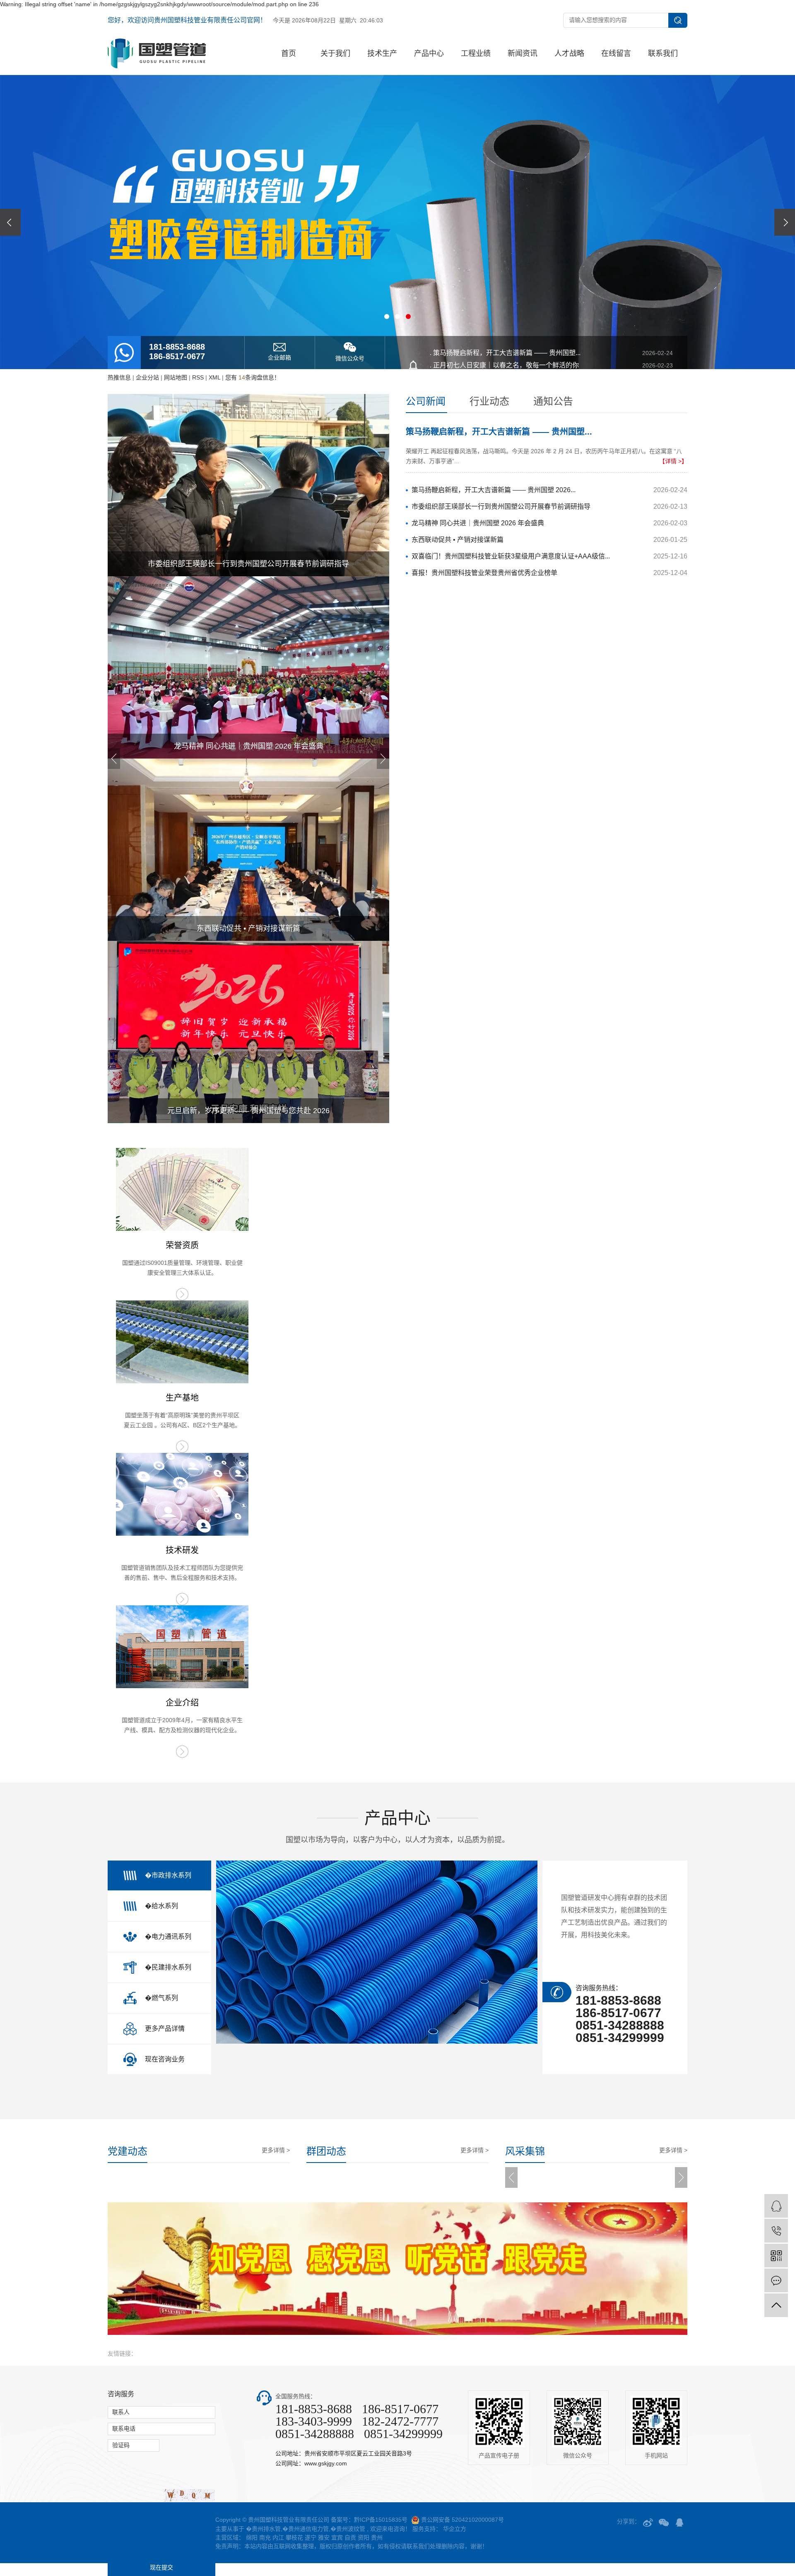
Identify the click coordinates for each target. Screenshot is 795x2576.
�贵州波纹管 (348, 2529)
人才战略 (569, 53)
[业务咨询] (776, 2206)
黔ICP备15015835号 (381, 2520)
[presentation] (10, 222)
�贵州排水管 (263, 2529)
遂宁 (311, 2537)
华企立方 (454, 2529)
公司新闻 (426, 401)
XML (214, 377)
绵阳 (252, 2537)
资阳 (364, 2537)
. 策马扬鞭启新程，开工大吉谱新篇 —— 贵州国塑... (551, 353)
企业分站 (147, 377)
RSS (198, 377)
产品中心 (429, 53)
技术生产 (382, 53)
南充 (265, 2537)
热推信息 (119, 377)
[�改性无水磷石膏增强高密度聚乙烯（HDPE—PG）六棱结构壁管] (377, 1952)
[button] (387, 317)
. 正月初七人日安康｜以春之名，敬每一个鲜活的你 (551, 365)
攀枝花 (294, 2537)
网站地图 (176, 377)
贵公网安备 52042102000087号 (463, 2520)
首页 (289, 53)
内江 (278, 2537)
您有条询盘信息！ (253, 377)
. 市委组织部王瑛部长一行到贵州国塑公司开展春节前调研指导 (551, 378)
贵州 (377, 2537)
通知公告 (553, 401)
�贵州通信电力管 (306, 2529)
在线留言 (616, 53)
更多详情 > (276, 2150)
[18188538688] (776, 2231)
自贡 (350, 2537)
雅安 (324, 2537)
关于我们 (335, 53)
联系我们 (663, 53)
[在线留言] (776, 2280)
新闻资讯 (523, 53)
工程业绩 (476, 53)
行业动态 (489, 401)
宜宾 (337, 2537)
